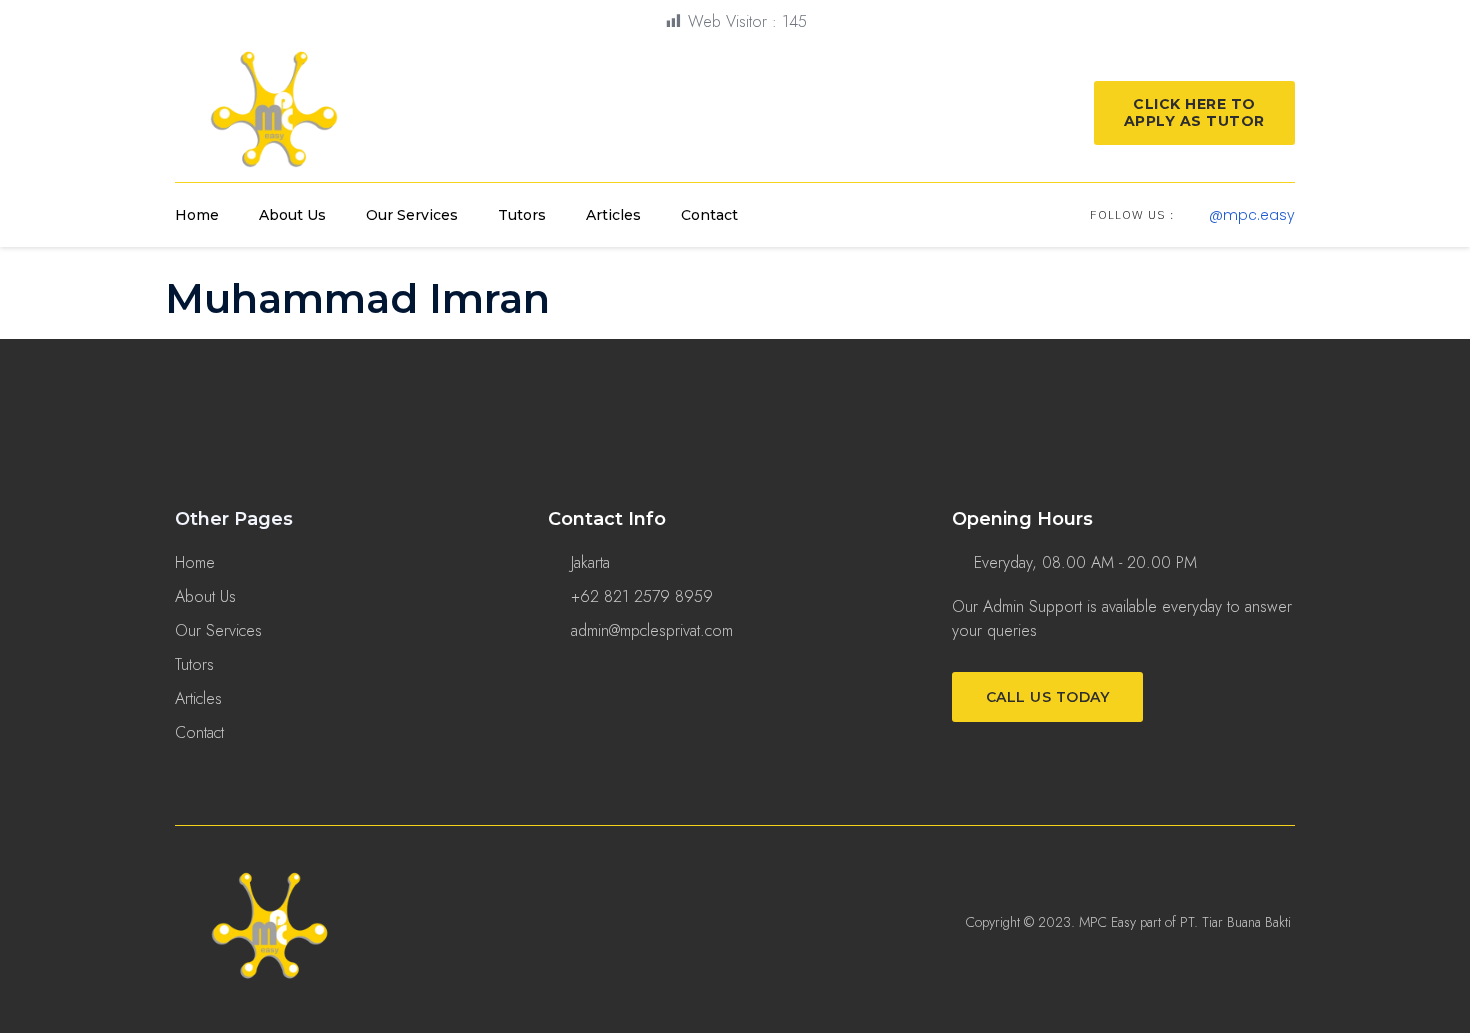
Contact (709, 215)
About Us (292, 215)
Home (197, 215)
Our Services (412, 215)
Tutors (522, 215)
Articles (613, 215)
